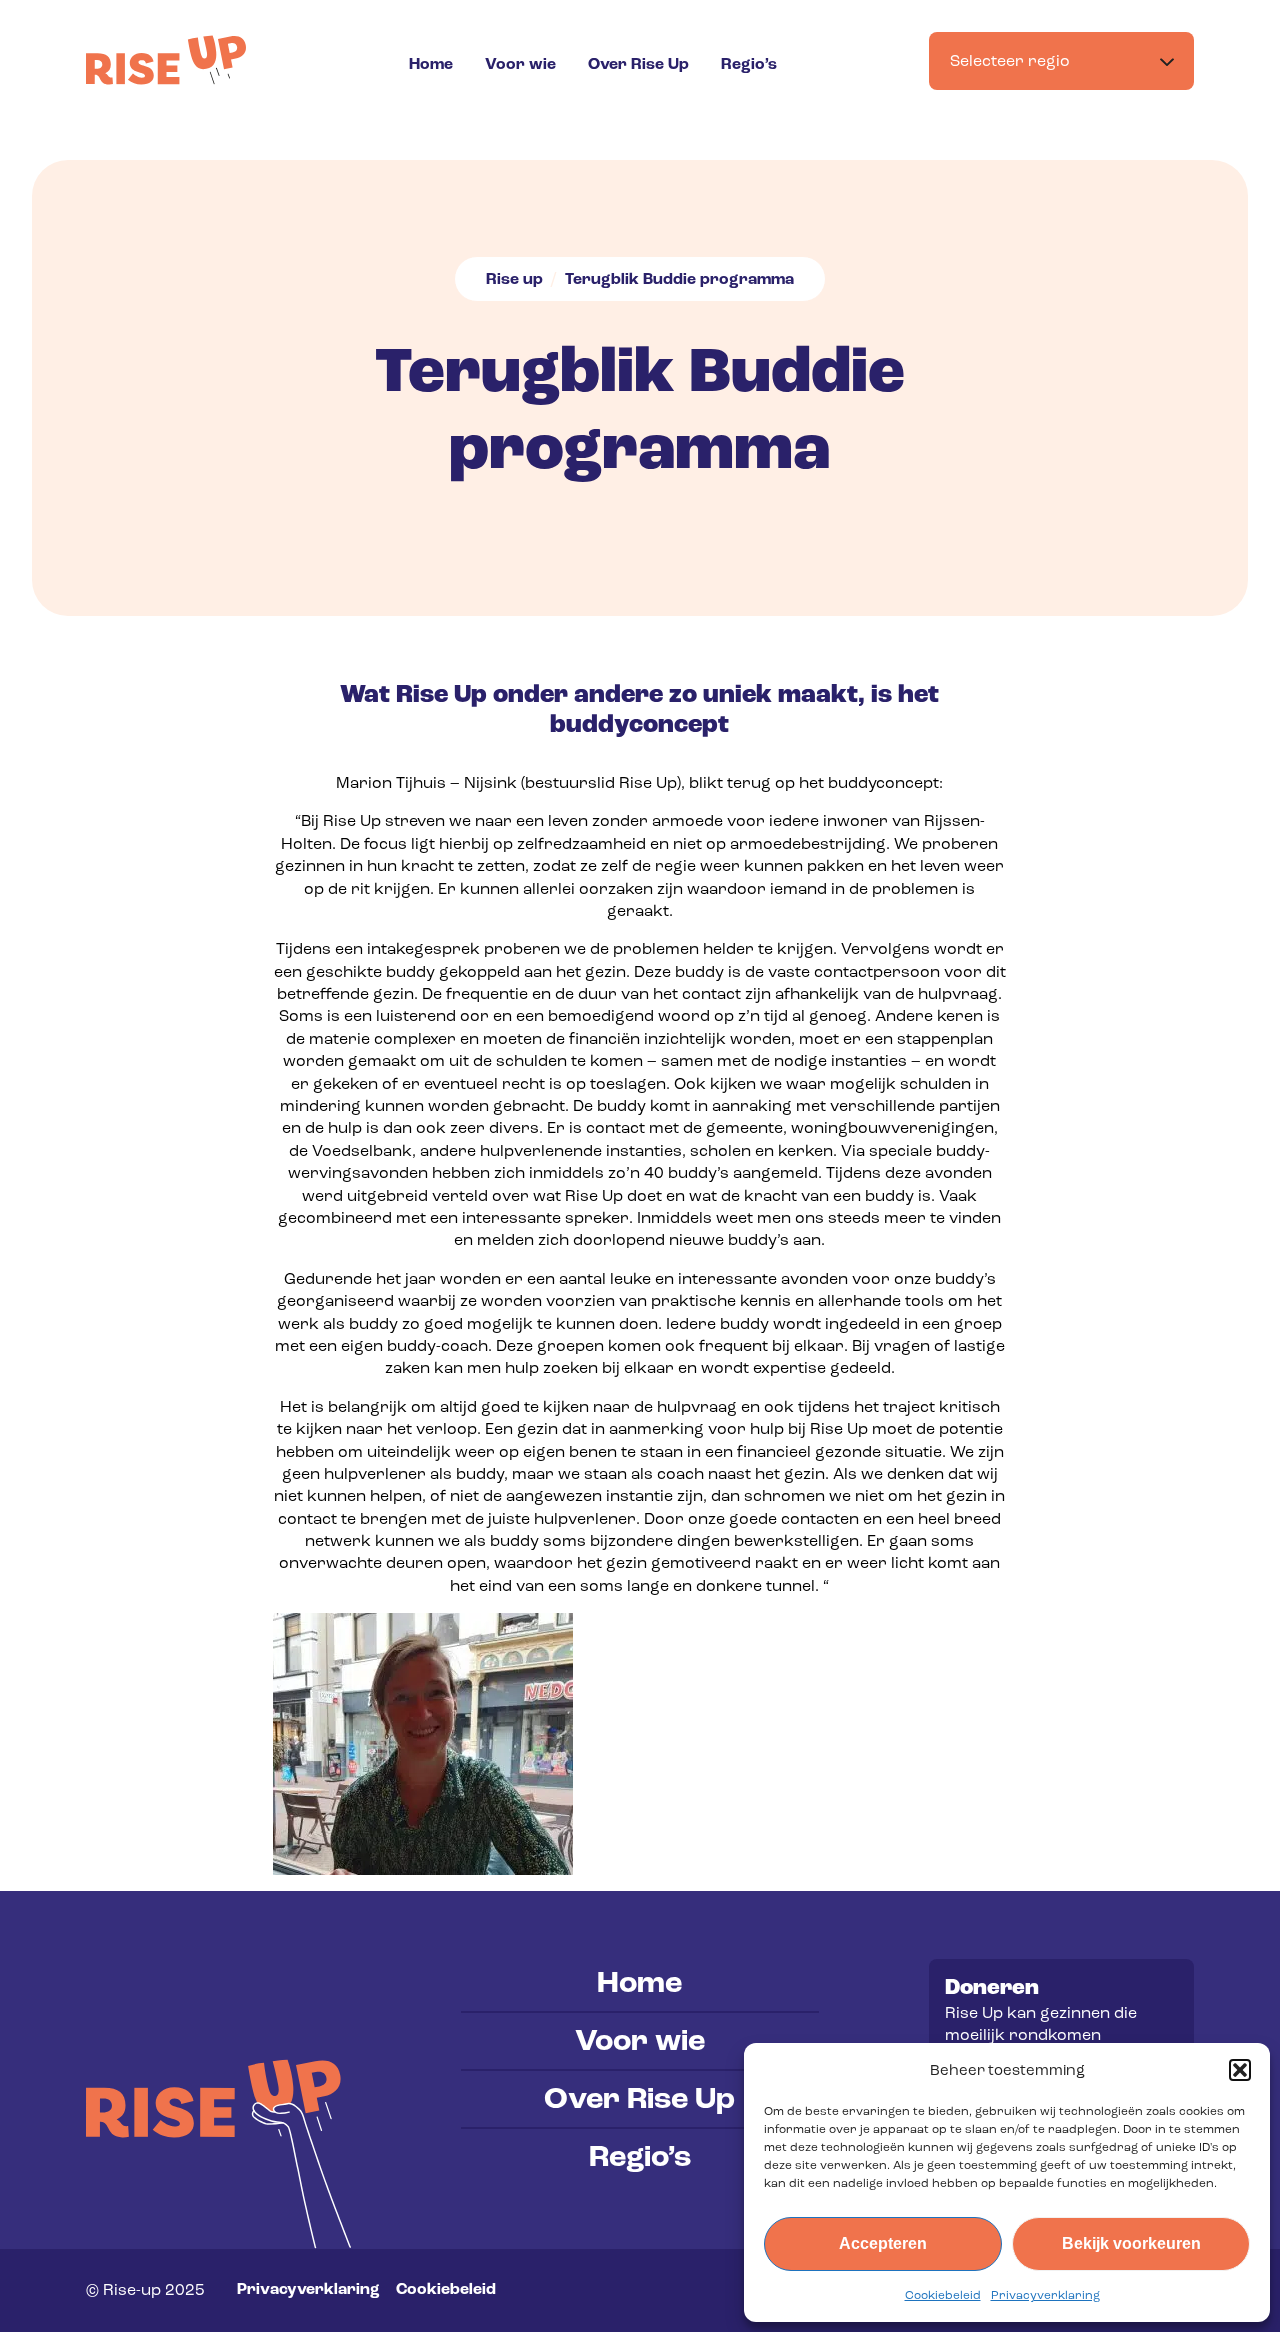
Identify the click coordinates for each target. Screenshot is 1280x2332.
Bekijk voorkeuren (1131, 2243)
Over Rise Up (638, 64)
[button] (1240, 2070)
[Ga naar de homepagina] (166, 60)
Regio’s (749, 64)
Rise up (514, 279)
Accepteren (883, 2243)
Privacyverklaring (1045, 2295)
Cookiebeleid (943, 2295)
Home (431, 64)
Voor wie (520, 64)
